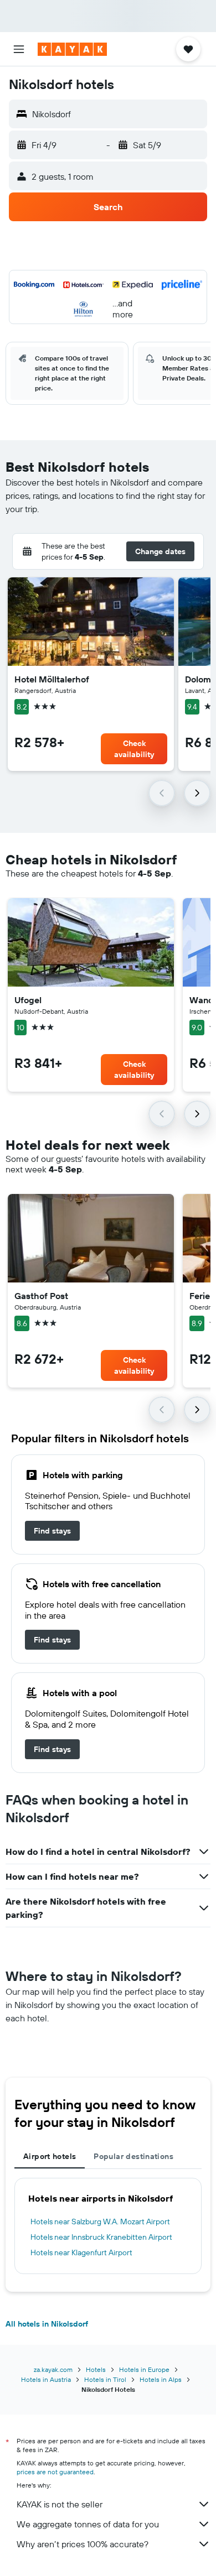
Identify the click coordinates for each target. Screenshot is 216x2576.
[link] (52, 1531)
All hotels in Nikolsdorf (47, 2324)
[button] (19, 49)
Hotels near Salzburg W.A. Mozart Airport (100, 2222)
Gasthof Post (41, 1296)
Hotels (96, 2369)
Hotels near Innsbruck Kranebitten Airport (101, 2237)
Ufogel (28, 1000)
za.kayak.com (53, 2369)
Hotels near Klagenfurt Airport (81, 2252)
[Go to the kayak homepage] (72, 49)
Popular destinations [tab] (133, 2156)
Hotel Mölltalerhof (52, 679)
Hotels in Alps (161, 2379)
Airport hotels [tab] (50, 2156)
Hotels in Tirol (105, 2379)
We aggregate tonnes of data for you (88, 2524)
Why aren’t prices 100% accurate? (83, 2544)
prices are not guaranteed (55, 2472)
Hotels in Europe (144, 2369)
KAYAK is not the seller (60, 2504)
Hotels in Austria (46, 2379)
